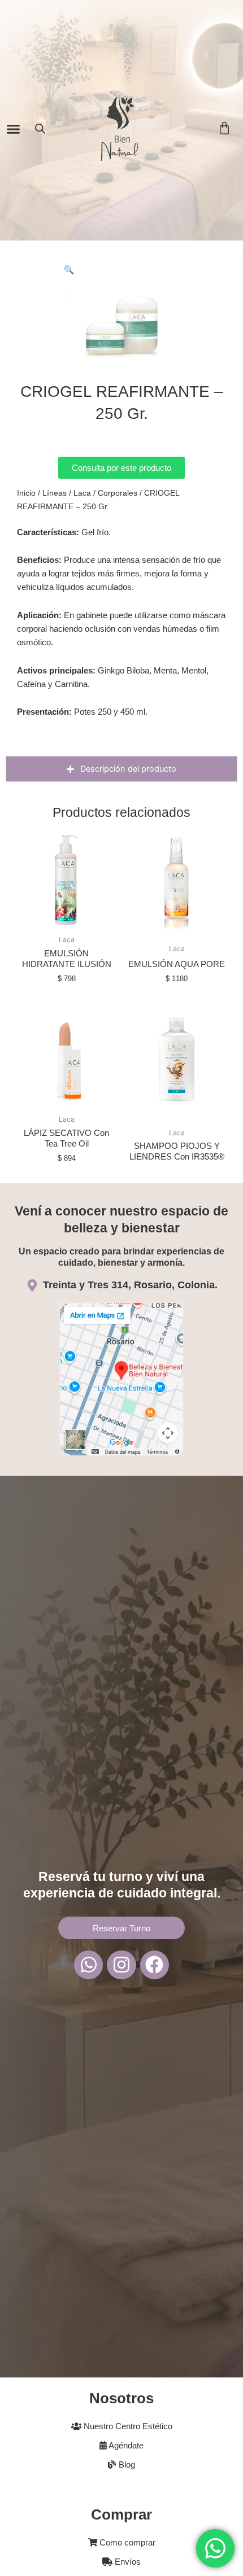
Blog (126, 2465)
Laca (82, 493)
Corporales (118, 493)
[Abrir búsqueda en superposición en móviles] (40, 129)
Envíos (127, 2562)
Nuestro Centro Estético (127, 2426)
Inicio (26, 493)
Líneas (55, 493)
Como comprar (126, 2543)
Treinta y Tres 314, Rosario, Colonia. (130, 1285)
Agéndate (125, 2446)
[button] (14, 129)
